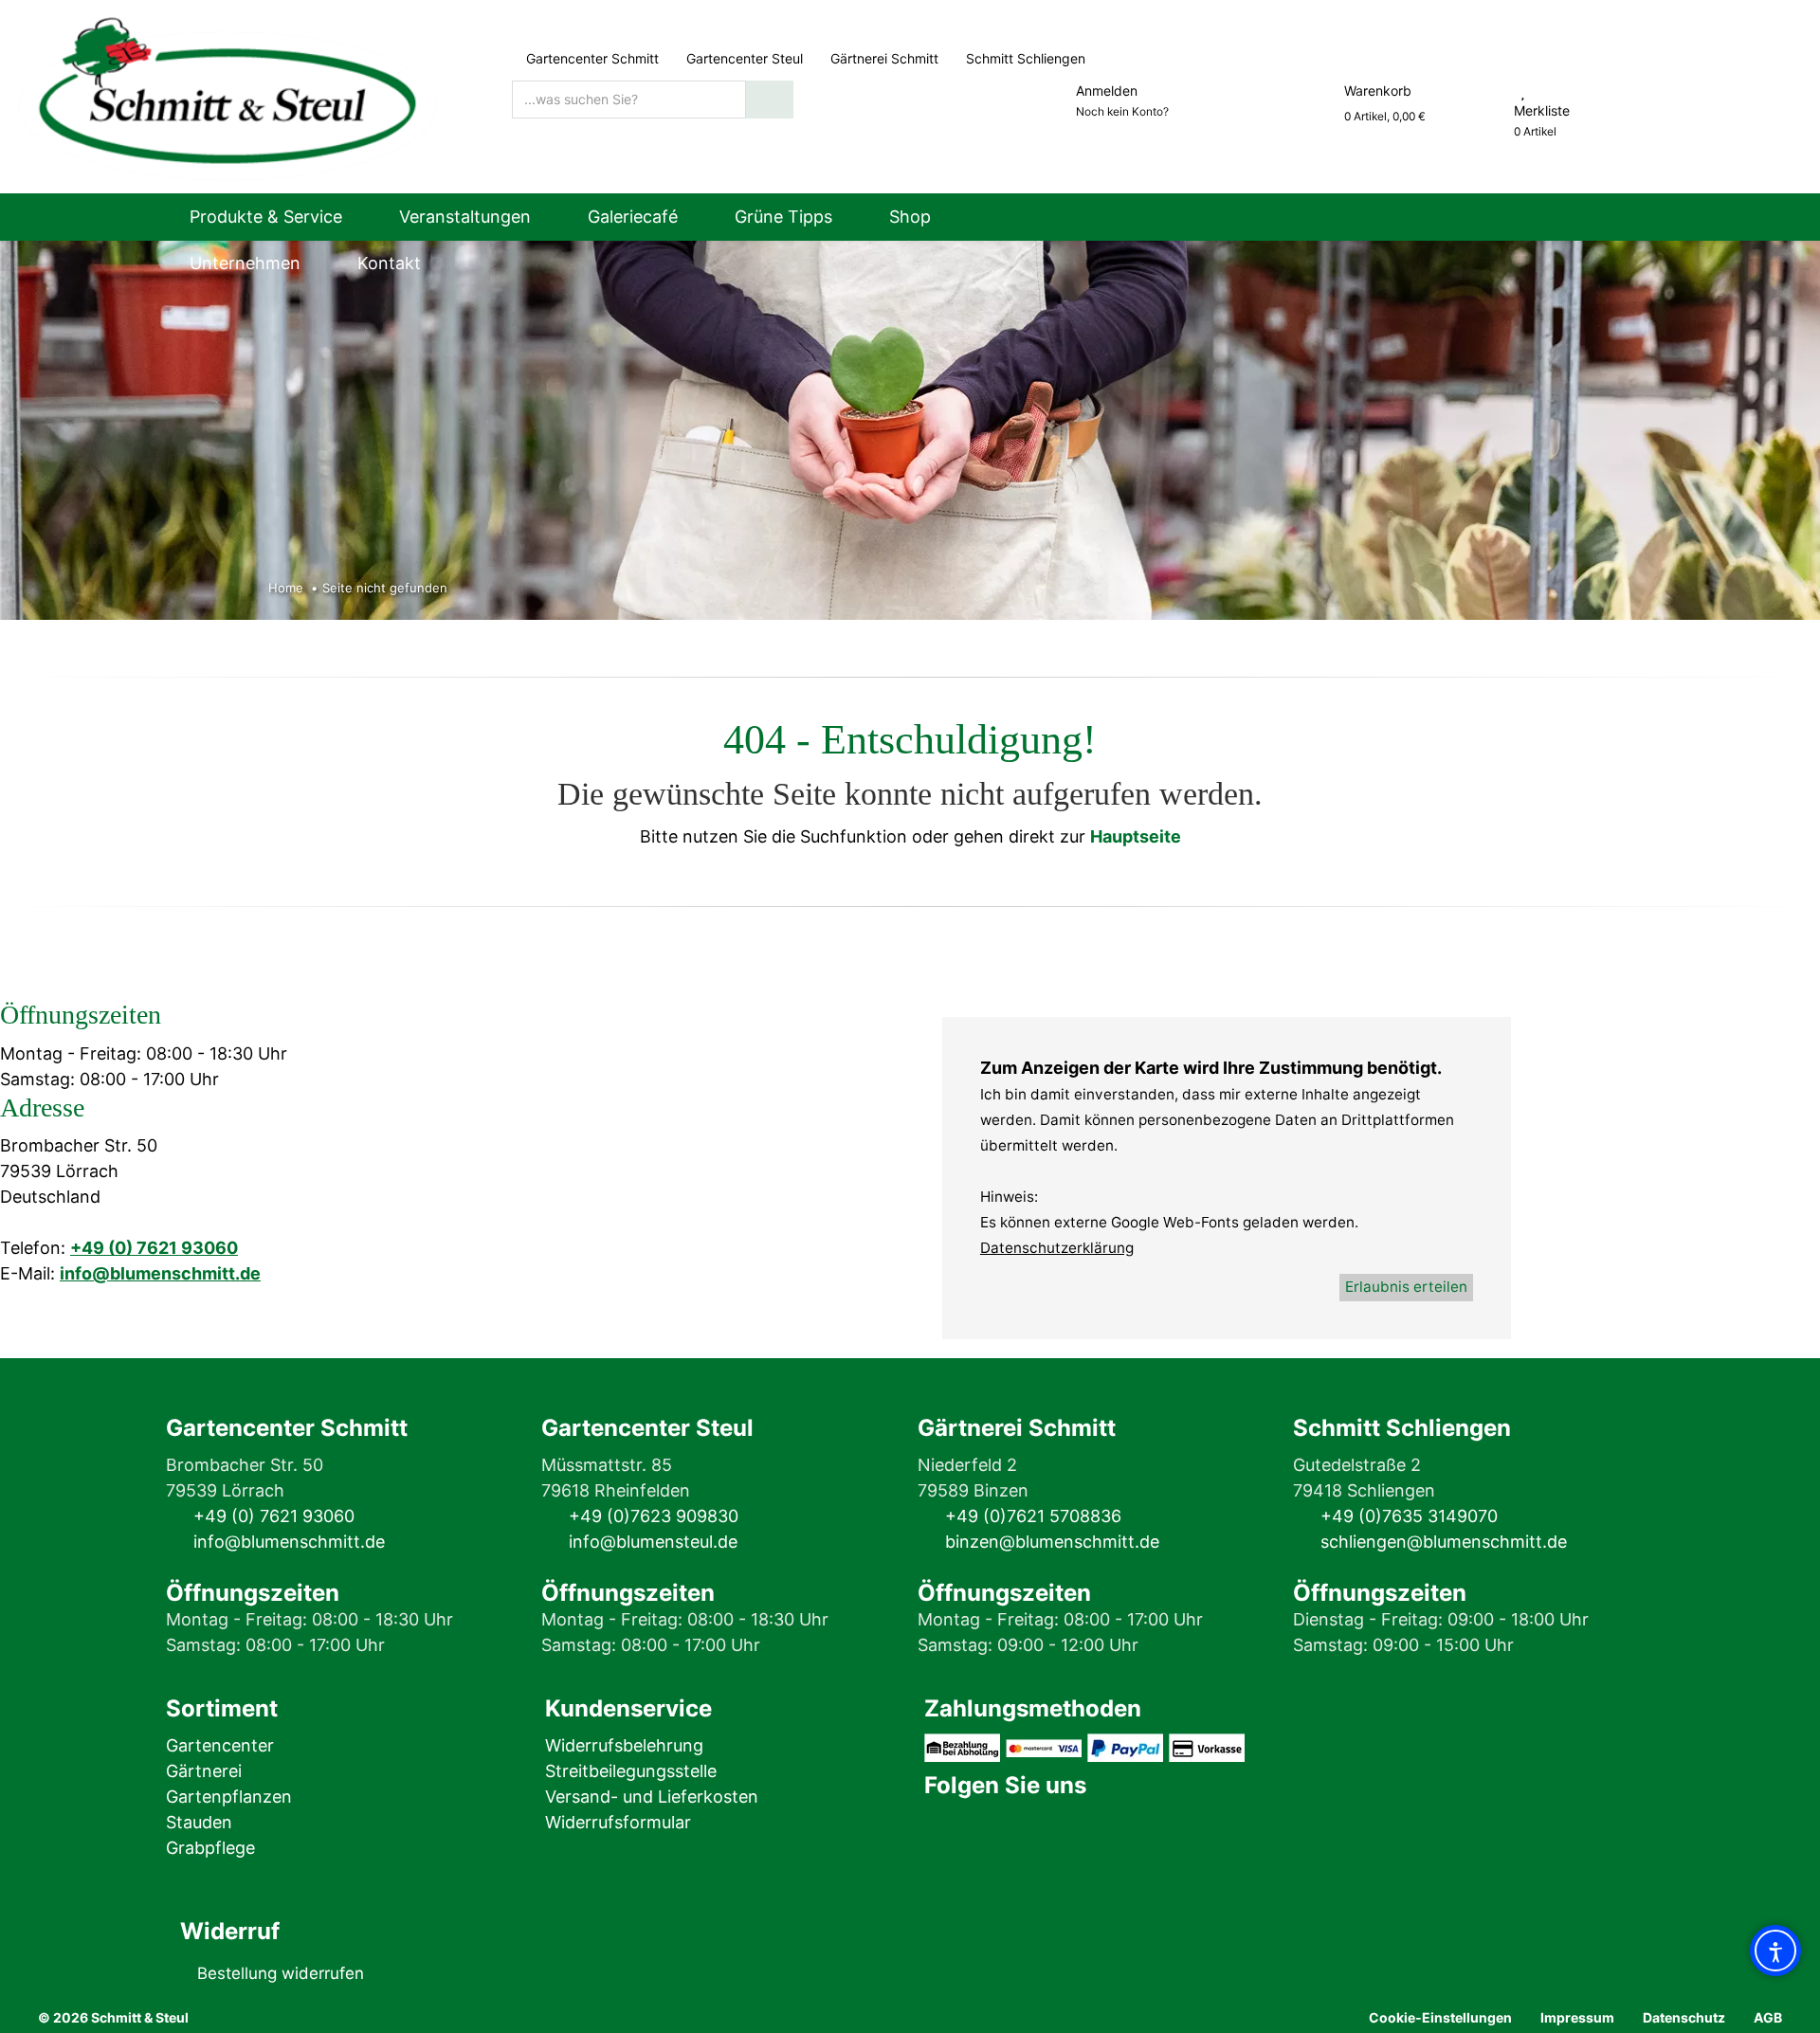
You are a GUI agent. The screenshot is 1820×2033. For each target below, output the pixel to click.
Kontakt (389, 263)
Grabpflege (210, 1848)
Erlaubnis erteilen (1406, 1287)
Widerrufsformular (618, 1822)
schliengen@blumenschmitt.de (1444, 1542)
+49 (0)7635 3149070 (1409, 1516)
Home (286, 588)
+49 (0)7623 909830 (654, 1516)
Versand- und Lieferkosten (652, 1797)
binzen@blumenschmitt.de (1052, 1542)
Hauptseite (1136, 836)
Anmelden (1107, 91)
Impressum (1577, 2017)
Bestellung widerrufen (281, 1973)
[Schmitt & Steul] (227, 95)
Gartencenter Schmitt (592, 58)
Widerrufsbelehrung (624, 1745)
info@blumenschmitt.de (160, 1273)
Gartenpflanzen (229, 1797)
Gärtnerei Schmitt (884, 58)
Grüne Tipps (783, 217)
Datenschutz (1684, 2017)
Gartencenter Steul (745, 58)
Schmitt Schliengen (1024, 58)
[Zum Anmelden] (1054, 91)
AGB (1768, 2017)
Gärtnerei (204, 1771)
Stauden (199, 1822)
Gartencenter (220, 1745)
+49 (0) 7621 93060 (154, 1248)
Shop (910, 217)
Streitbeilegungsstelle (631, 1771)
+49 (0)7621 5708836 (1033, 1516)
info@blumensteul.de (653, 1542)
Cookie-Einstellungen (1440, 2017)
